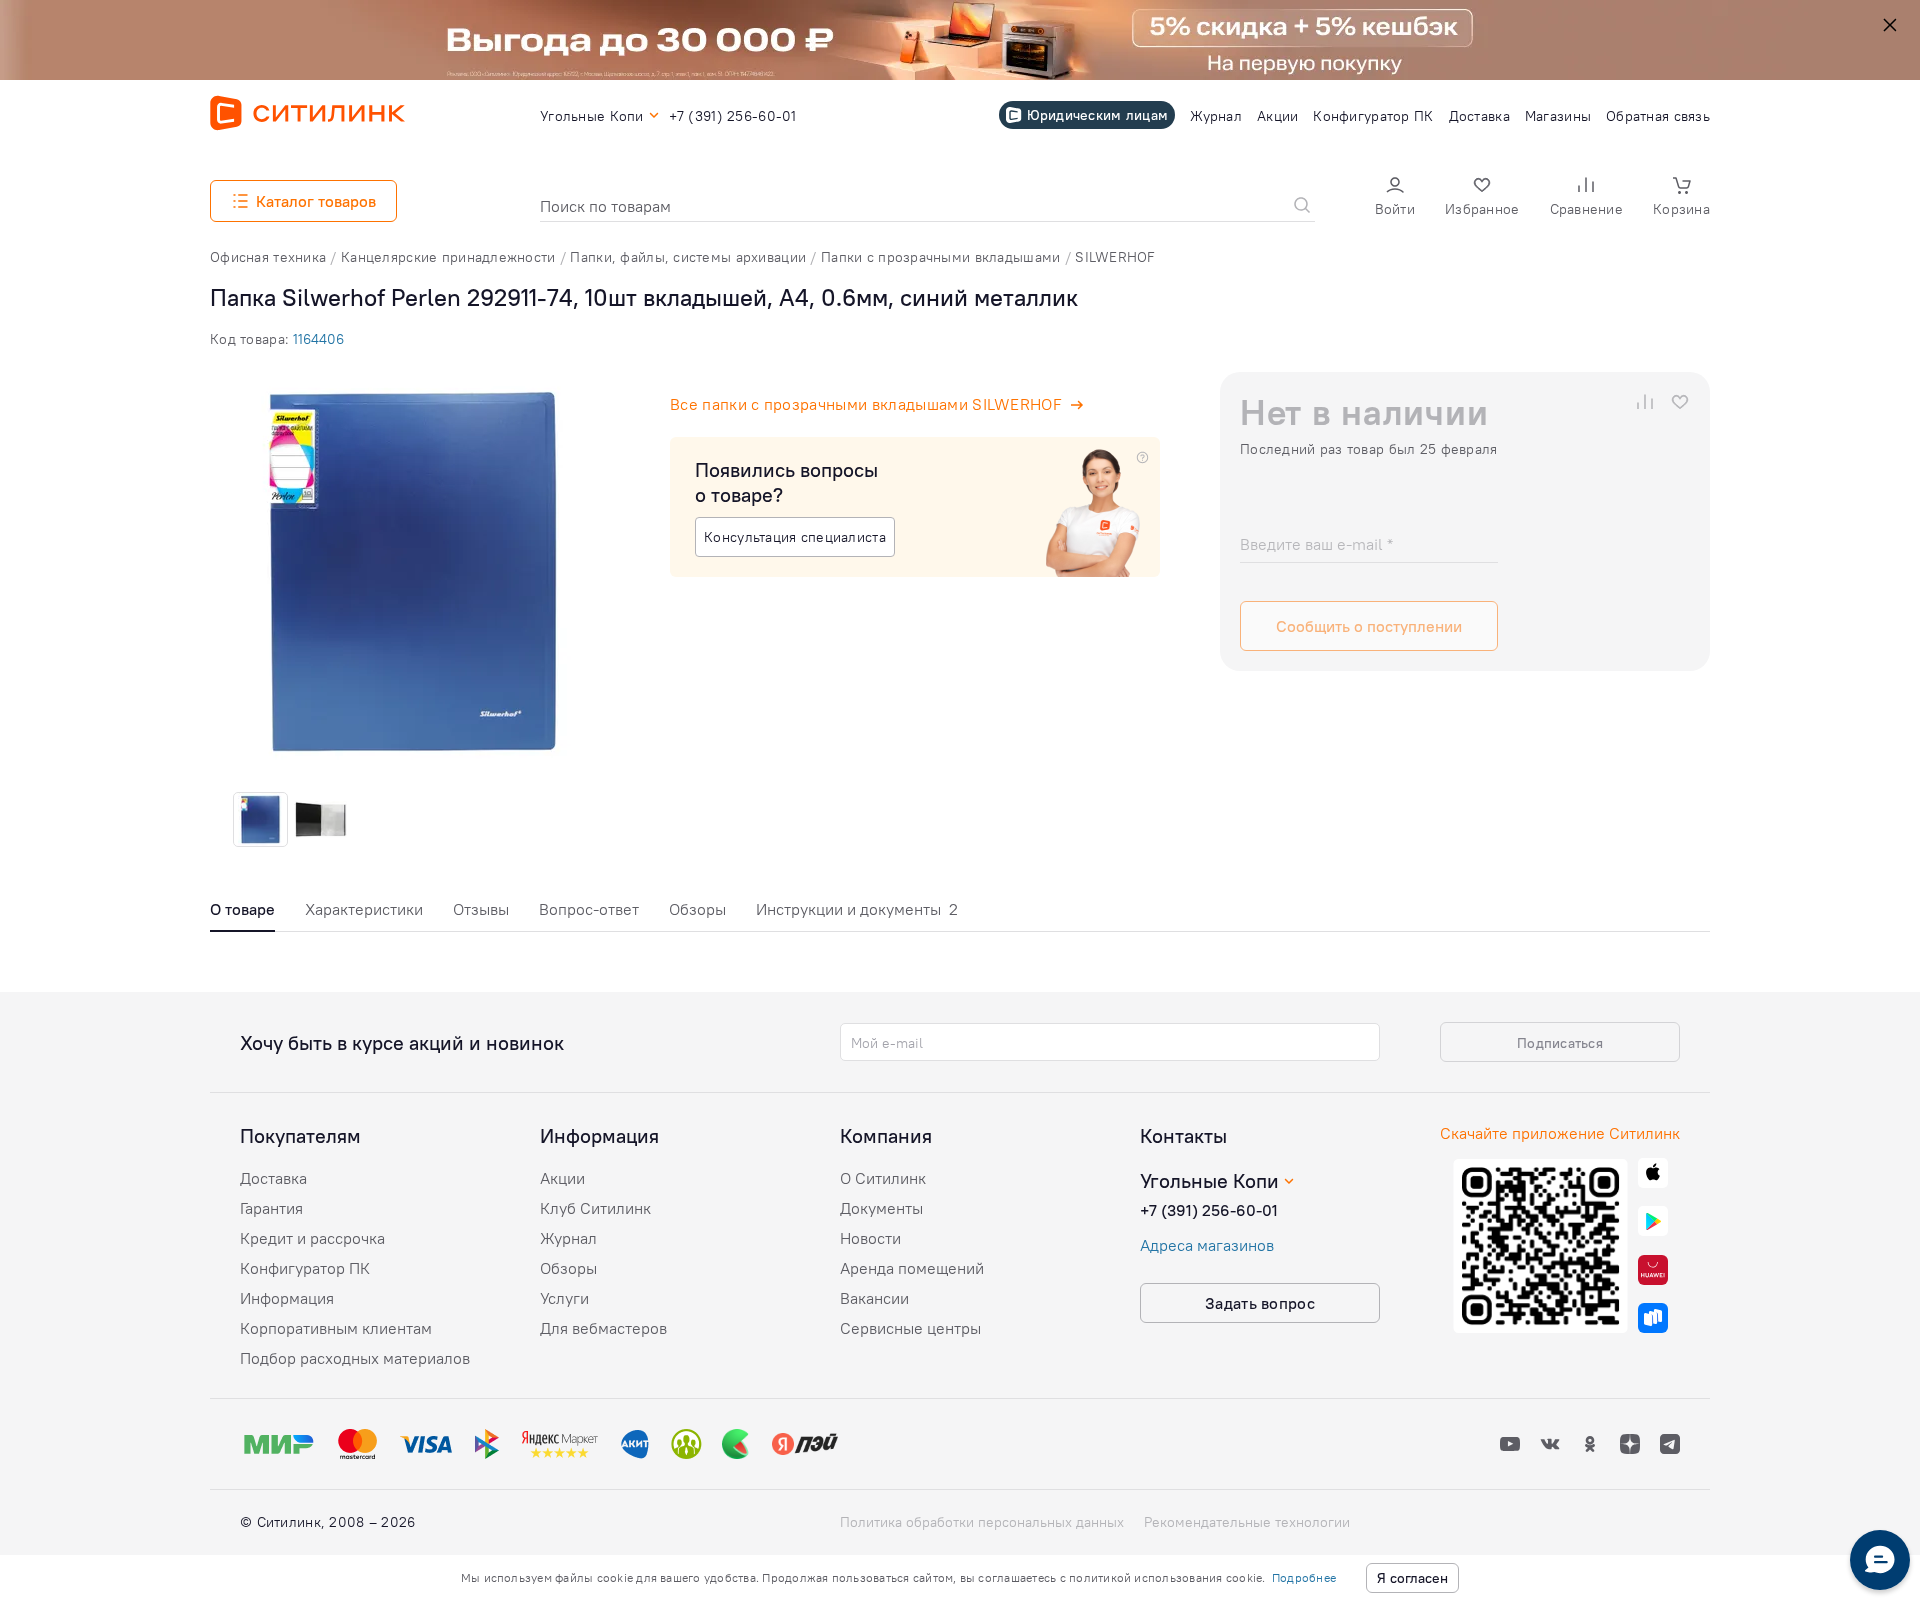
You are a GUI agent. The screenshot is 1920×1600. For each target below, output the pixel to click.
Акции (562, 1178)
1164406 (318, 339)
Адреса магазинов (1207, 1245)
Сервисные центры (910, 1328)
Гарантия (271, 1208)
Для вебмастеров (603, 1328)
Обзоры (697, 909)
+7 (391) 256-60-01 (1209, 1210)
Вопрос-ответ (589, 909)
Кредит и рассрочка (312, 1238)
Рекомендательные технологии (1247, 1522)
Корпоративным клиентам (336, 1328)
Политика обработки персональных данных (982, 1522)
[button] (1395, 198)
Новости (870, 1238)
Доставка (273, 1178)
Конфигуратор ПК (305, 1268)
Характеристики (364, 909)
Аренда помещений (912, 1268)
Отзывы (481, 909)
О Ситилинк (883, 1178)
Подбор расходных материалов (355, 1358)
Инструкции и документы (857, 909)
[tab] (242, 914)
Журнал (568, 1238)
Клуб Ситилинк (595, 1208)
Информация (287, 1298)
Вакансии (874, 1298)
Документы (881, 1208)
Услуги (564, 1298)
